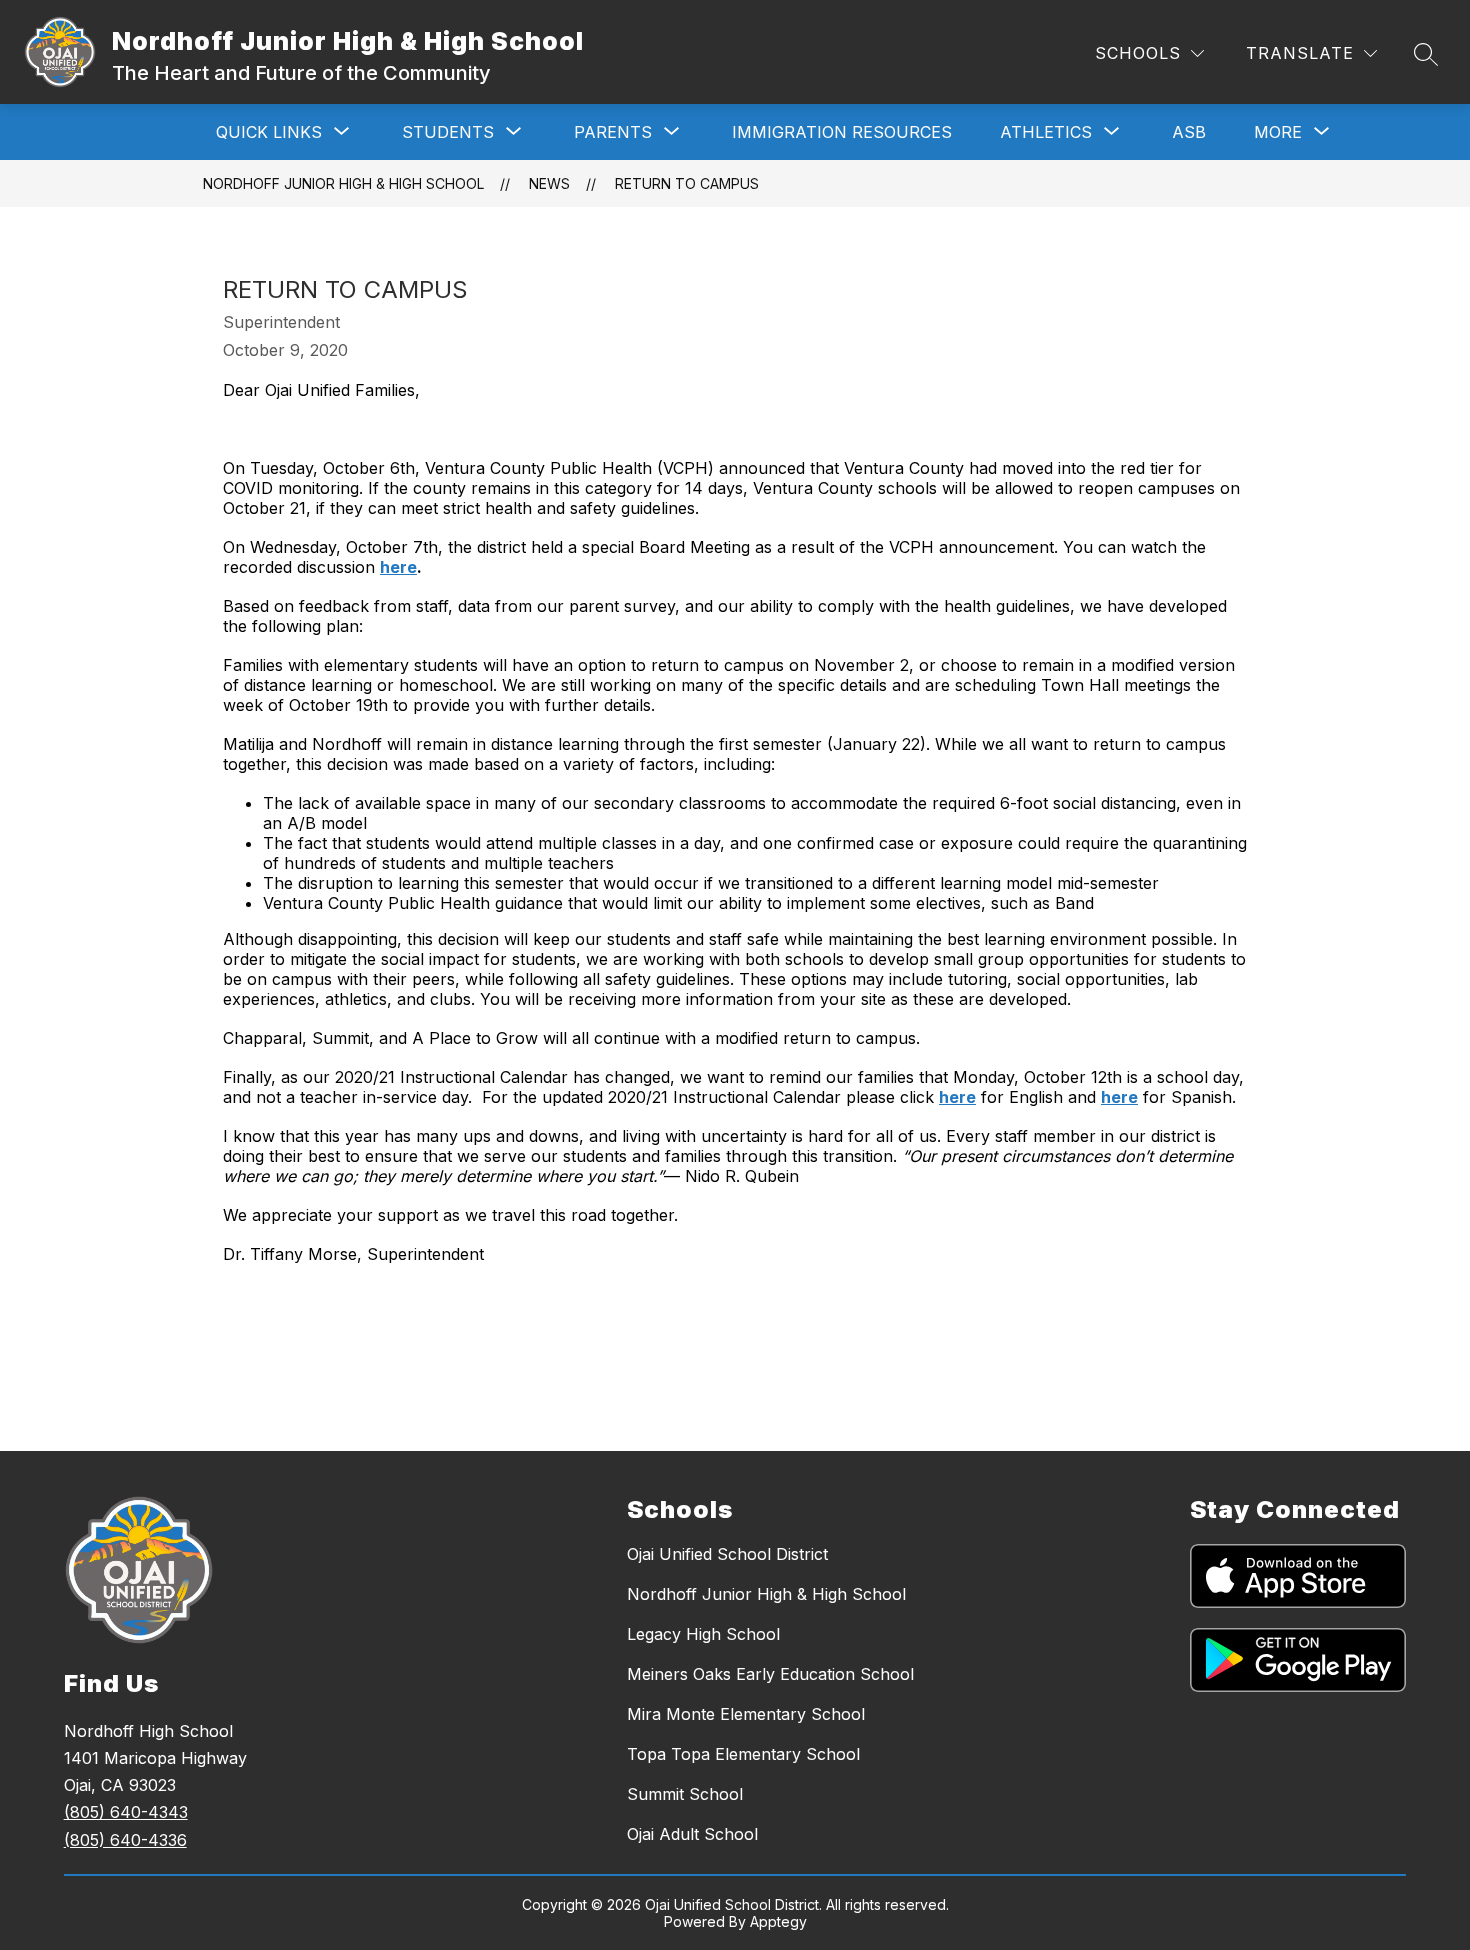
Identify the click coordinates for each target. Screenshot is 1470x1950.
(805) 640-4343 (126, 1812)
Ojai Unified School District (727, 1554)
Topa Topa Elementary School (743, 1754)
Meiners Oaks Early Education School (770, 1674)
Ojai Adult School (692, 1834)
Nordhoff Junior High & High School (343, 183)
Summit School (685, 1794)
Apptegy (778, 1921)
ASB (1189, 132)
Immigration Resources (842, 132)
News (549, 183)
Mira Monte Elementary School (746, 1714)
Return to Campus (687, 183)
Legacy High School (703, 1634)
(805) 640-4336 (125, 1840)
